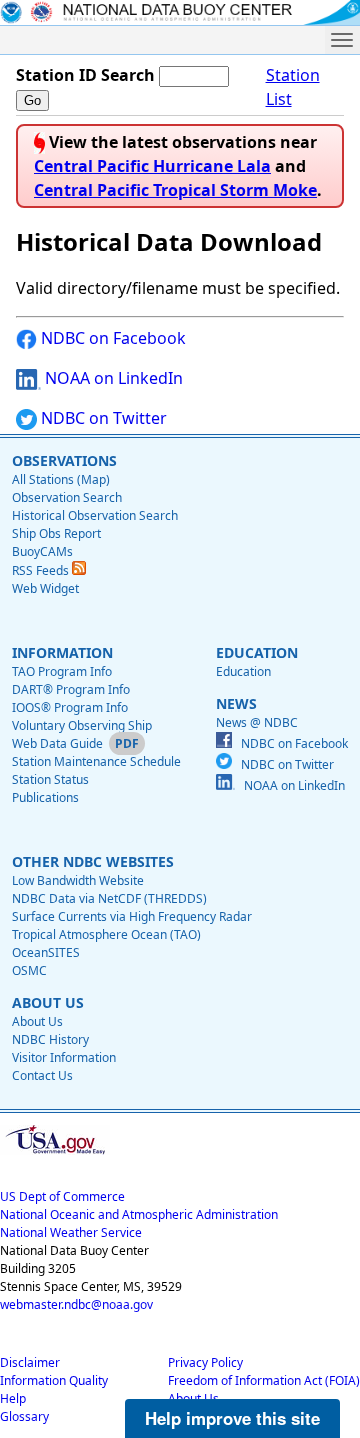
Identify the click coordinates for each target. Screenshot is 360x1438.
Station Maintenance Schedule (96, 761)
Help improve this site (232, 1418)
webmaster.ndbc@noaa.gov (76, 1304)
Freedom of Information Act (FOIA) (264, 1380)
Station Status (50, 779)
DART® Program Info (71, 689)
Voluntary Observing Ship (82, 725)
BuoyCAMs (42, 551)
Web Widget (45, 588)
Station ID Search (85, 75)
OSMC (29, 970)
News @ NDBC (257, 722)
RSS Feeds (42, 570)
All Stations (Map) (61, 479)
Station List (293, 87)
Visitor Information (64, 1057)
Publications (45, 797)
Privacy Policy (205, 1362)
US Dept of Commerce (62, 1196)
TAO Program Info (62, 671)
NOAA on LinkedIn (112, 378)
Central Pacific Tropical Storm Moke (175, 190)
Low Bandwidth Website (78, 880)
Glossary (24, 1416)
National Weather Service (71, 1232)
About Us (37, 1021)
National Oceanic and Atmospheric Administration (139, 1214)
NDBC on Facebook (111, 338)
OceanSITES (46, 952)
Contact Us (42, 1075)
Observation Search (67, 497)
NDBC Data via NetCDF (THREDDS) (109, 898)
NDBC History (50, 1039)
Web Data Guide (57, 743)
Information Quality (54, 1380)
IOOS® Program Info (70, 707)
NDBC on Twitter (102, 418)
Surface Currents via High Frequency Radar (132, 916)
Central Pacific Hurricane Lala (152, 166)
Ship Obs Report (56, 533)
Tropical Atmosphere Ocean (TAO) (106, 934)
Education (243, 671)
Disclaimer (30, 1362)
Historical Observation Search (95, 515)
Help (13, 1398)
